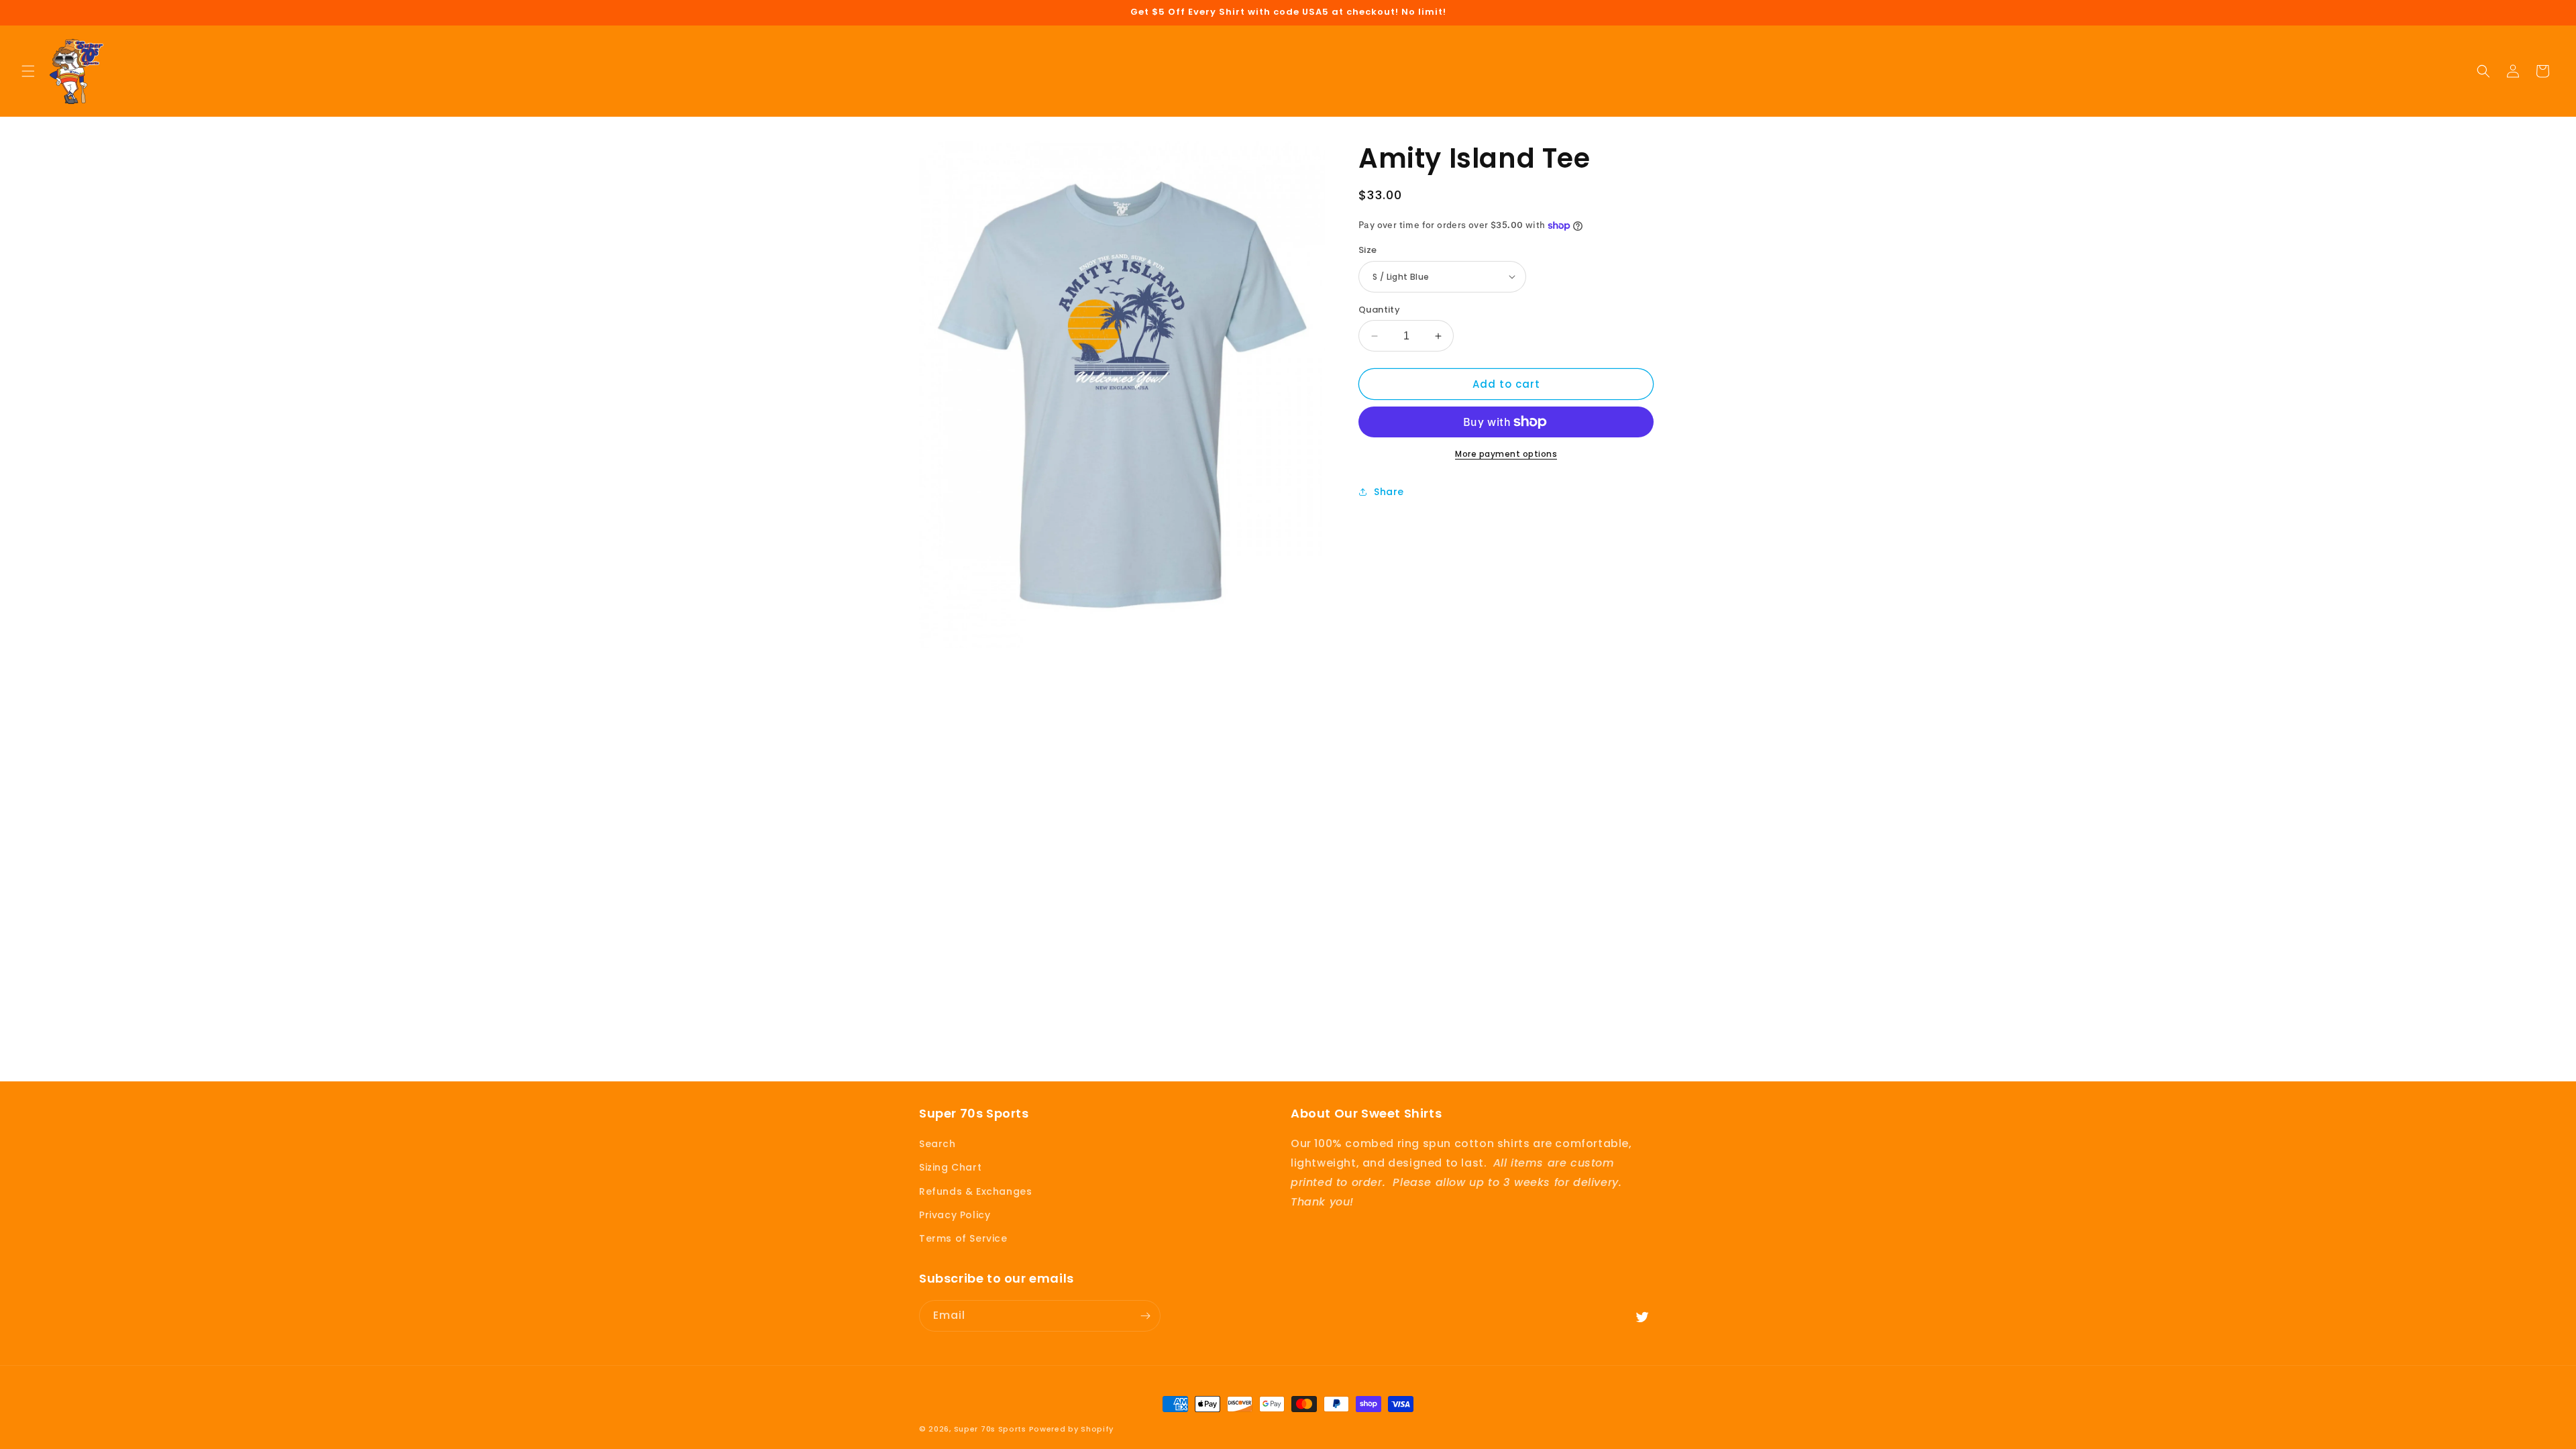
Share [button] (1389, 492)
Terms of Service (963, 1238)
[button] (28, 71)
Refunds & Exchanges (975, 1191)
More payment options (1506, 454)
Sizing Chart (950, 1167)
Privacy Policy (955, 1215)
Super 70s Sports (990, 1429)
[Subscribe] (1145, 1316)
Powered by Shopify (1072, 1429)
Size (1368, 250)
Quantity (1379, 310)
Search (937, 1144)
